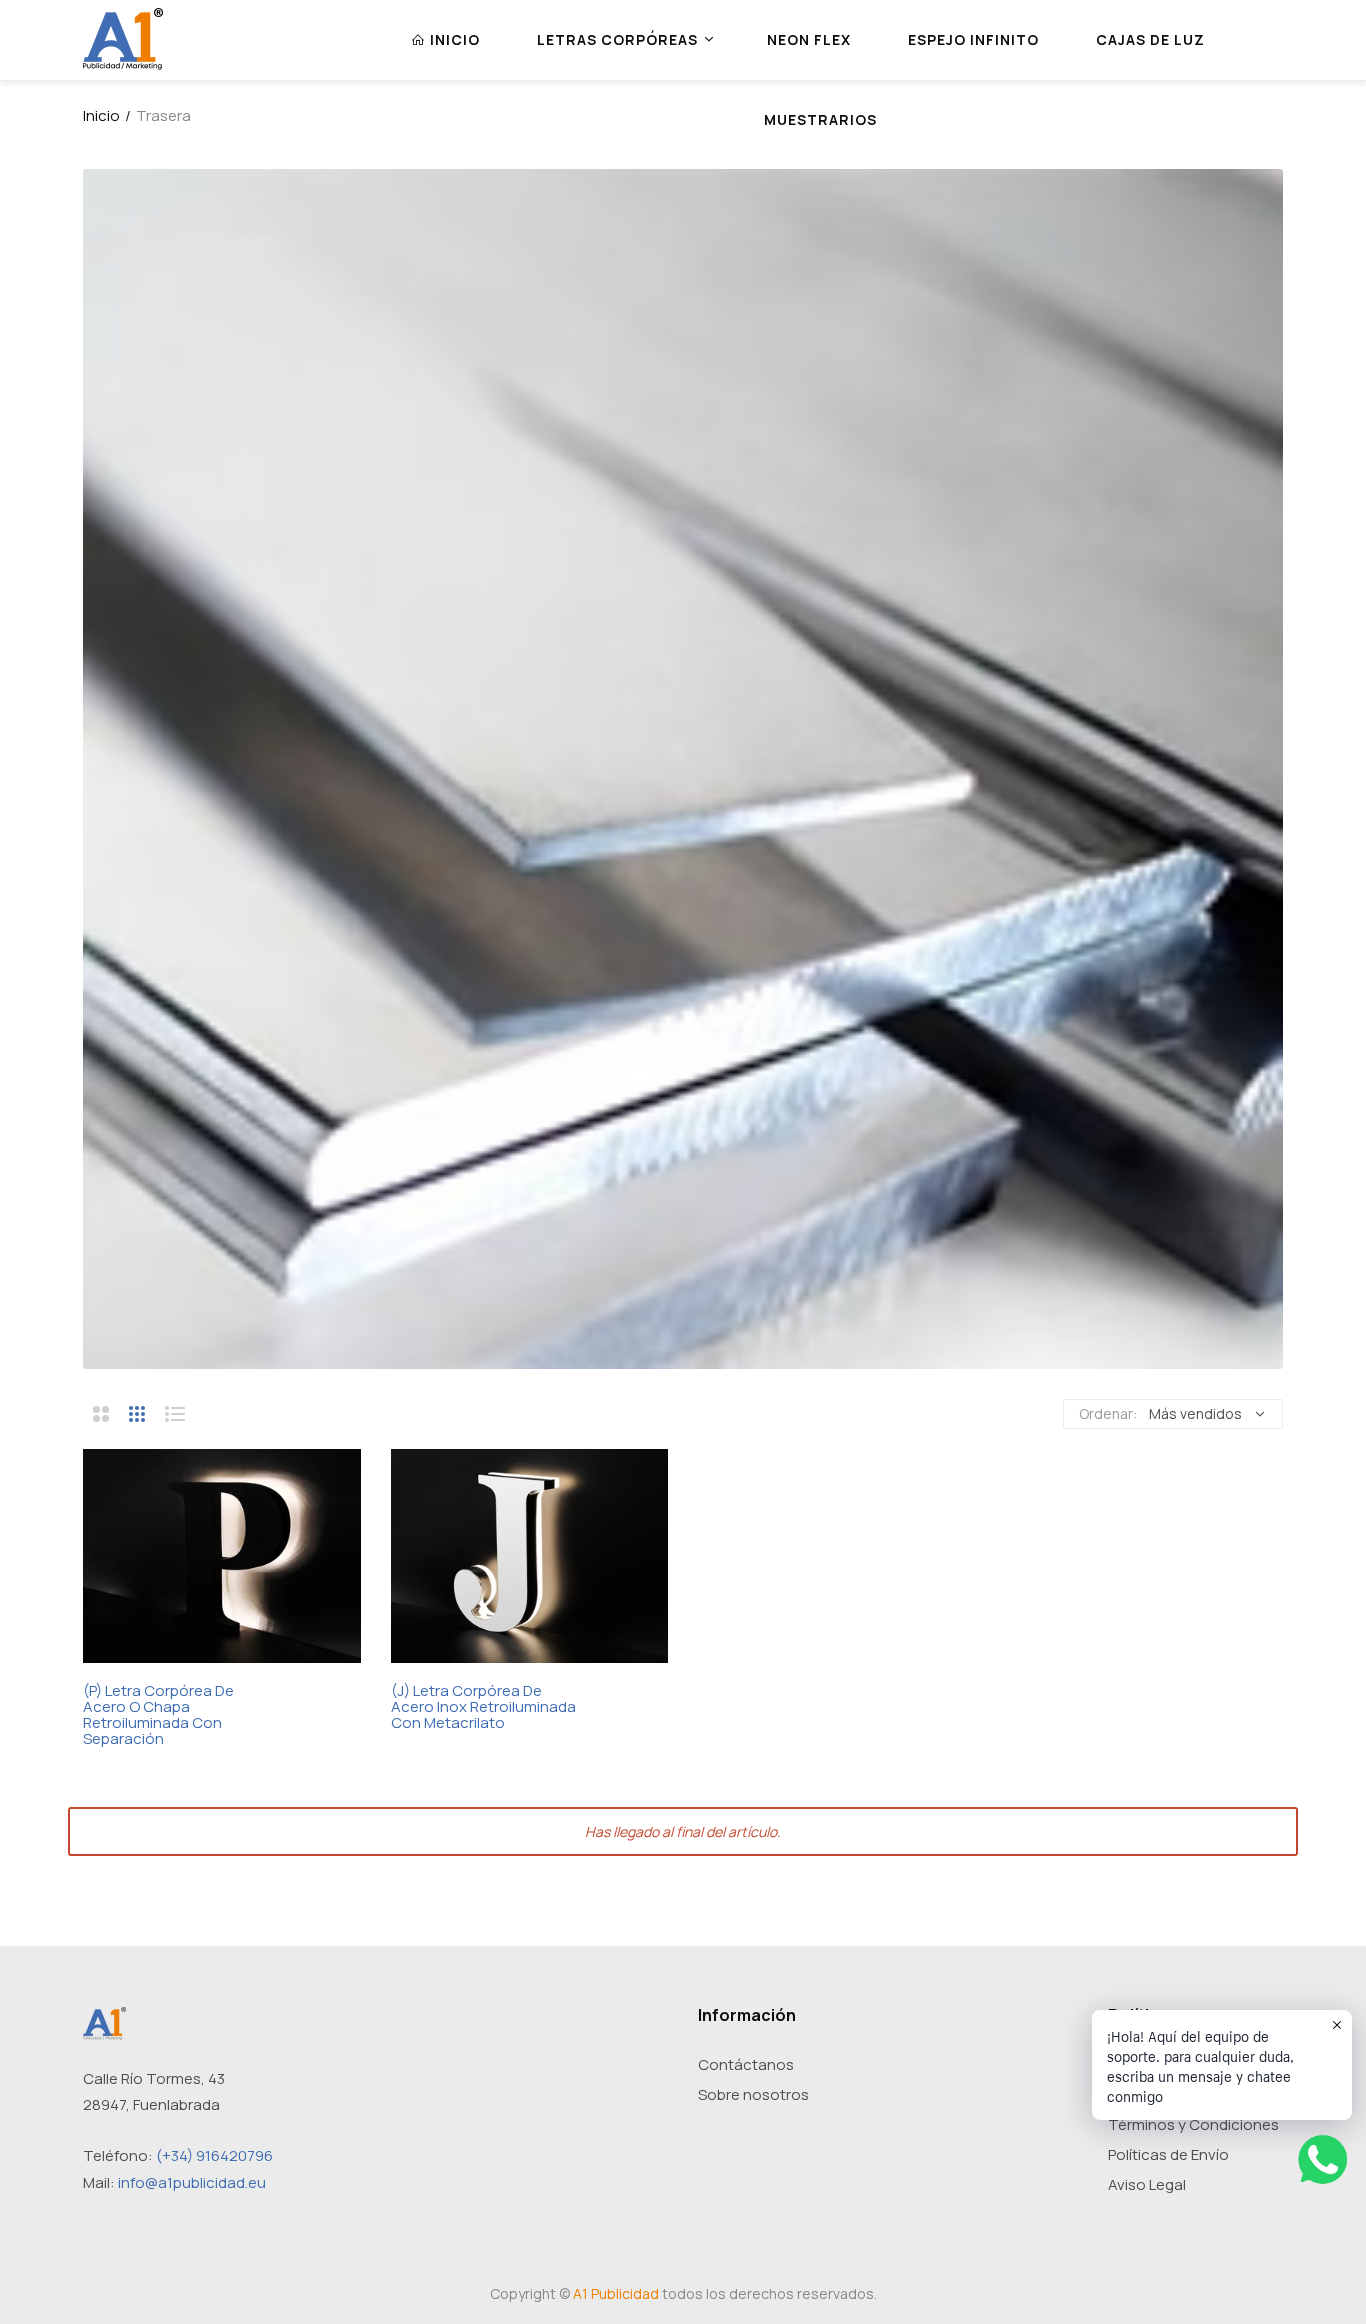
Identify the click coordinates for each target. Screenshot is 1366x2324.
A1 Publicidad (616, 2293)
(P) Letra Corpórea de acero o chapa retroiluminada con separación (158, 1715)
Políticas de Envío (1168, 2154)
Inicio (101, 115)
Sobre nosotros (753, 2094)
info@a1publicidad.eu (192, 2182)
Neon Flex (809, 39)
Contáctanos (746, 2064)
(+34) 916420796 (214, 2155)
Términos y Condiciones (1193, 2124)
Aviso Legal (1147, 2184)
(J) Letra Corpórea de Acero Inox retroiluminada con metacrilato (483, 1707)
